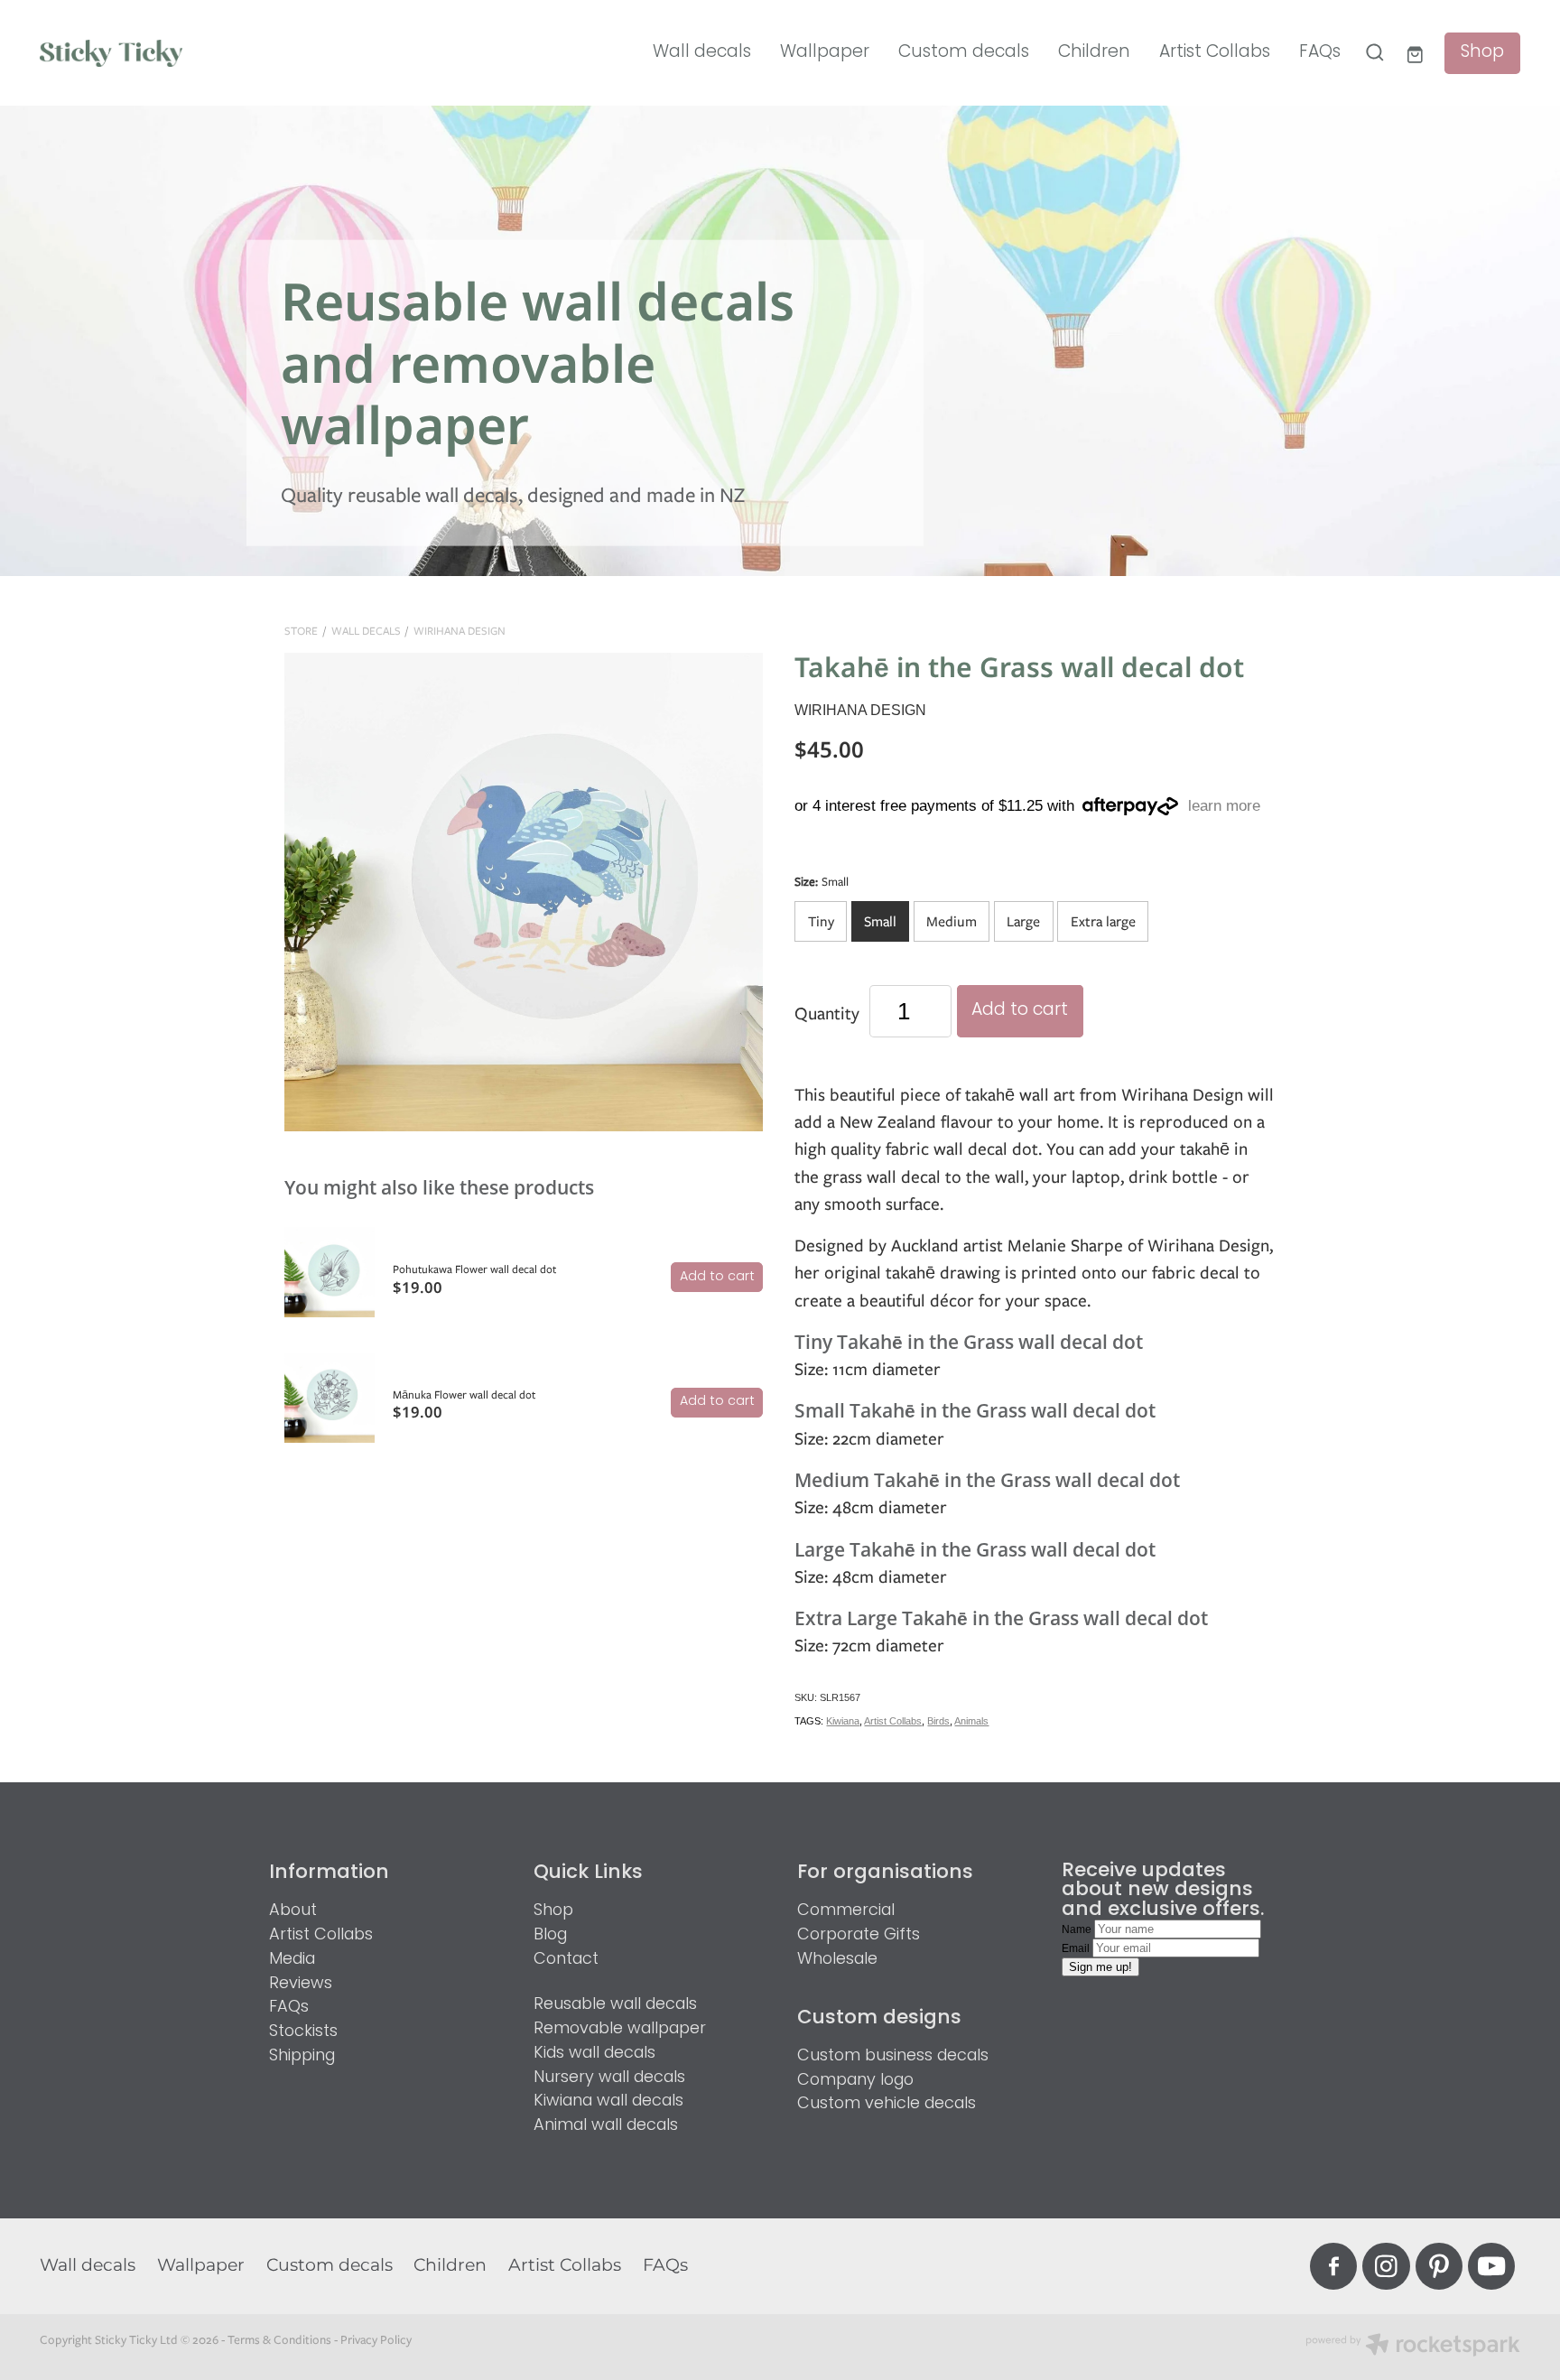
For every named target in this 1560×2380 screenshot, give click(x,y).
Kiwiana (843, 1721)
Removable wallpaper (620, 2029)
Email (1077, 1948)
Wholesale (837, 1960)
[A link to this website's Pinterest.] (1439, 2266)
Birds (938, 1721)
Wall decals (702, 52)
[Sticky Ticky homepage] (188, 52)
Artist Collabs (1215, 52)
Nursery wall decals (609, 2078)
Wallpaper (825, 52)
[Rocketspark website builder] (1413, 2347)
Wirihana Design (460, 631)
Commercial (846, 1911)
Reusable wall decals (615, 2005)
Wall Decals (366, 631)
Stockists (303, 2032)
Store (301, 631)
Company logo (855, 2081)
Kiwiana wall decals (608, 2101)
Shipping (302, 2056)
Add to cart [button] (1020, 1011)
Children (1094, 52)
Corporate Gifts (859, 1935)
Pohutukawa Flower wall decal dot (474, 1269)
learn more (1224, 807)
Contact (566, 1960)
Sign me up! (1100, 1967)
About (293, 1911)
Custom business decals (893, 2056)
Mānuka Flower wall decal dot (464, 1395)
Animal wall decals (606, 2126)
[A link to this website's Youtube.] (1491, 2266)
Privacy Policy (376, 2339)
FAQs (1320, 52)
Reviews (301, 1984)
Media (292, 1960)
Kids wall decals (594, 2054)
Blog (550, 1935)
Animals (971, 1721)
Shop (1482, 53)
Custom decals (964, 52)
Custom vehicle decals (887, 2104)
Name (1078, 1929)
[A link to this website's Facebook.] (1333, 2266)
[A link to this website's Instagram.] (1386, 2266)
